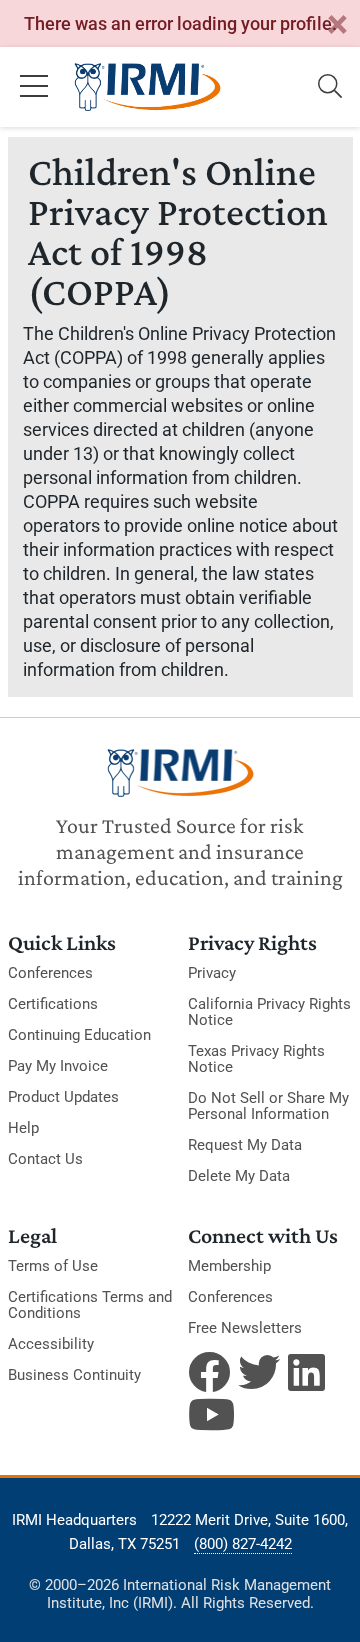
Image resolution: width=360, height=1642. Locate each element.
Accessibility (51, 1344)
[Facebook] (209, 1372)
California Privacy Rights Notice (269, 1012)
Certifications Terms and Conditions (90, 1305)
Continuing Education (79, 1035)
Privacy (212, 973)
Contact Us (45, 1159)
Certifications (53, 1004)
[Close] (337, 25)
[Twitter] (259, 1372)
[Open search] (330, 87)
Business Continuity (74, 1375)
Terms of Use (53, 1266)
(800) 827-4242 (243, 1544)
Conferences (50, 973)
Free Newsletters (245, 1328)
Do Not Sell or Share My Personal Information (268, 1106)
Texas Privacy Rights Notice (256, 1059)
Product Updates (63, 1097)
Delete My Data (239, 1176)
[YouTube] (209, 1414)
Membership (229, 1266)
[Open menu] (34, 87)
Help (23, 1128)
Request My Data (245, 1145)
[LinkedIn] (309, 1372)
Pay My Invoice (58, 1066)
